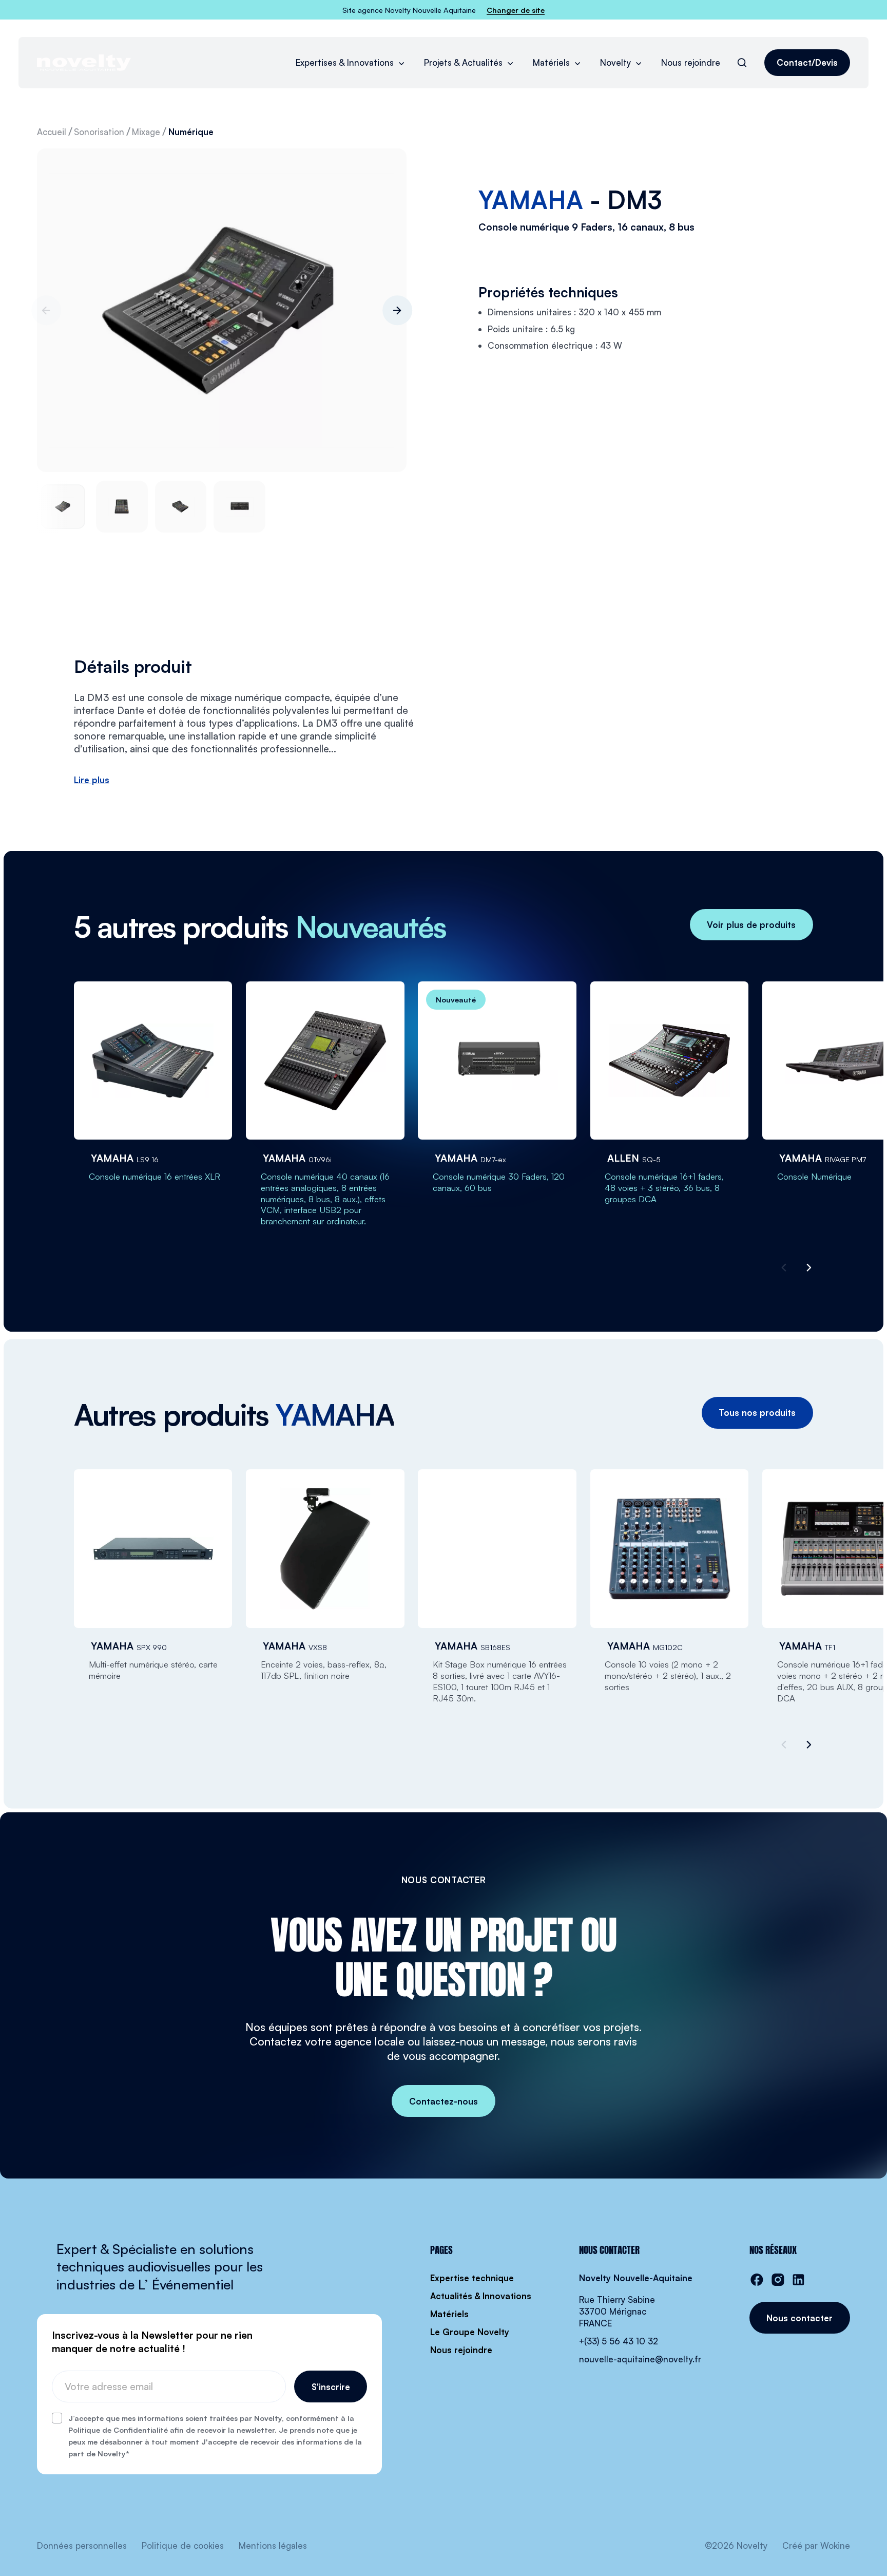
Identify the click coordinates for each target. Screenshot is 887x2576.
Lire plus (92, 780)
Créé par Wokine (816, 2545)
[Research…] (742, 62)
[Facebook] (757, 2280)
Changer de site (516, 10)
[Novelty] (84, 63)
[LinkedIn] (798, 2280)
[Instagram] (778, 2280)
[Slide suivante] (397, 311)
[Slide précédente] (46, 311)
